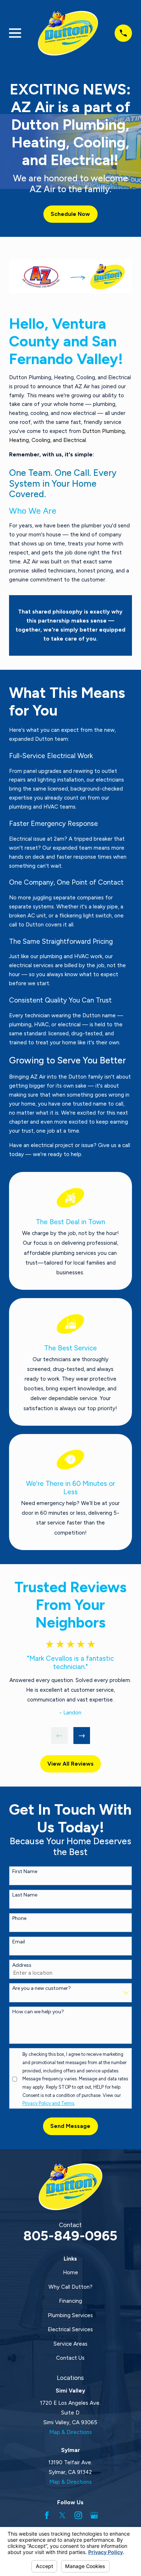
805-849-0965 (70, 2236)
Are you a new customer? (42, 1988)
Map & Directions (70, 2432)
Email (19, 1942)
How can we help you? (38, 2012)
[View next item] (82, 1736)
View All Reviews (70, 1764)
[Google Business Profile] (94, 2515)
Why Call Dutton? (70, 2287)
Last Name (25, 1895)
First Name (25, 1872)
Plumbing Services (70, 2315)
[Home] (68, 33)
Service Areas (70, 2344)
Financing (70, 2301)
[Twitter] (62, 2515)
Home (70, 2272)
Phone (19, 1918)
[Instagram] (78, 2515)
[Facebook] (47, 2515)
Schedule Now (70, 214)
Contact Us (70, 2358)
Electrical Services (70, 2329)
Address (22, 1965)
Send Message (70, 2126)
